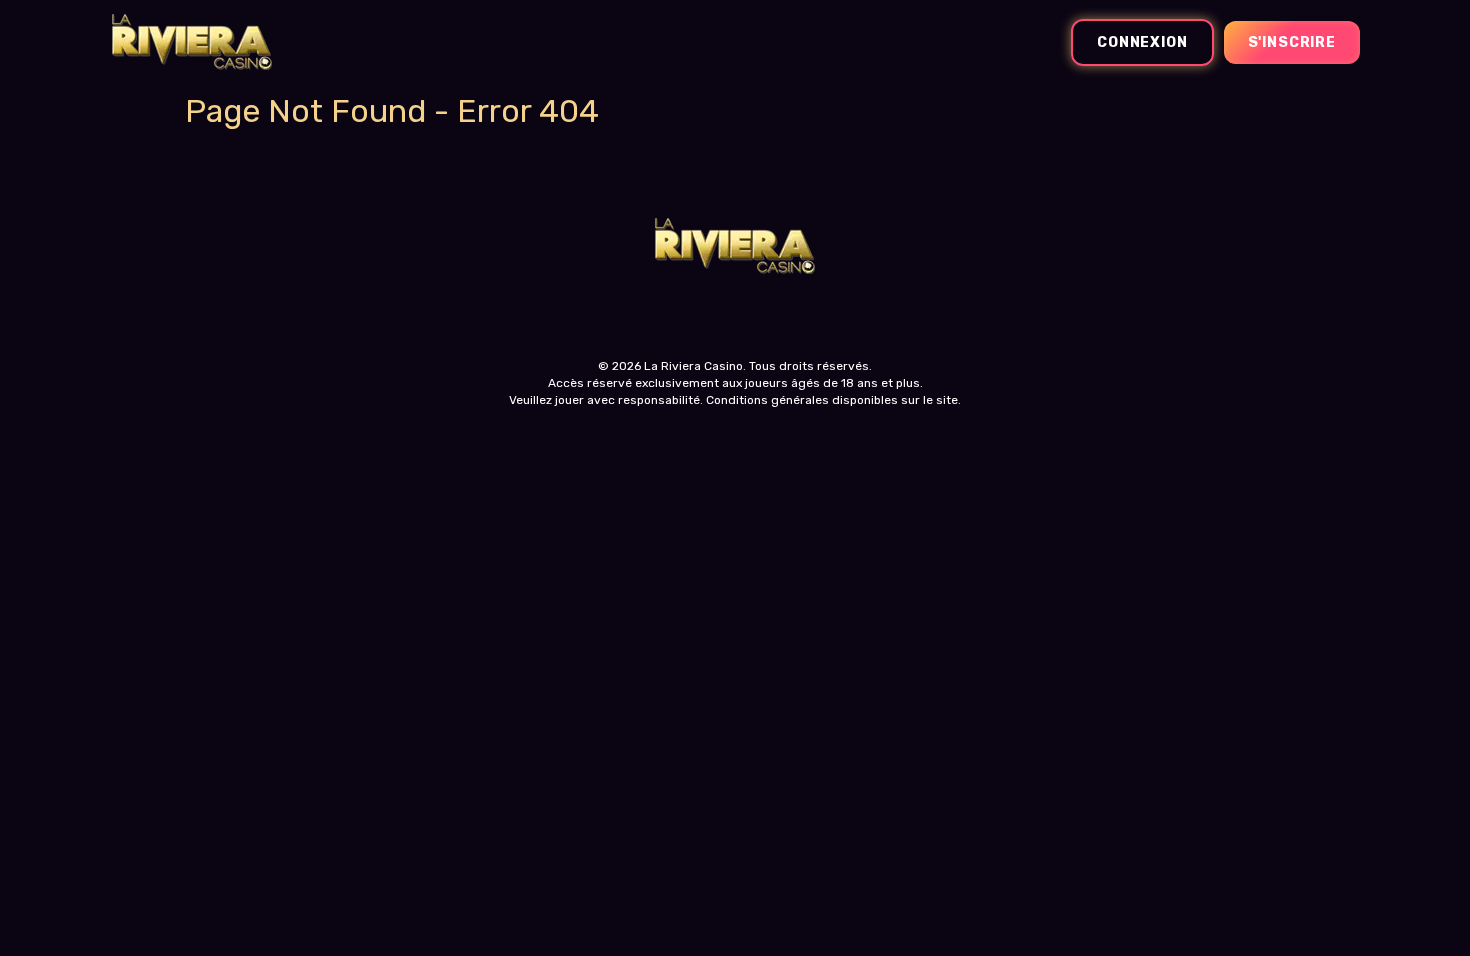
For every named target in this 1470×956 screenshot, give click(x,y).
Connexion (1142, 42)
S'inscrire (1292, 42)
